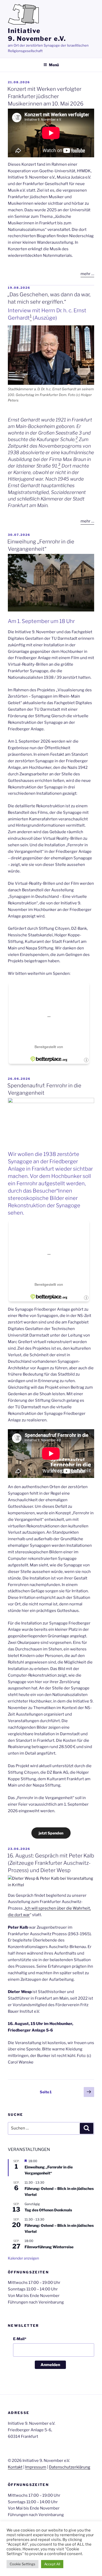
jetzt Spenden (51, 1833)
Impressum (36, 2467)
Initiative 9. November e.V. (37, 35)
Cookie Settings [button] (22, 2564)
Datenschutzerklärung (70, 2467)
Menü (54, 65)
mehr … (87, 274)
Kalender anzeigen (23, 2258)
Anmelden (50, 2365)
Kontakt (15, 2467)
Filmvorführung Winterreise (49, 2247)
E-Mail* (20, 2339)
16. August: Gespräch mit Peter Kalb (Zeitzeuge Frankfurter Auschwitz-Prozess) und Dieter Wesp (51, 1863)
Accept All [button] (52, 2564)
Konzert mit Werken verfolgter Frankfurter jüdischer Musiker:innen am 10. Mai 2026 (45, 96)
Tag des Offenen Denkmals (48, 2210)
